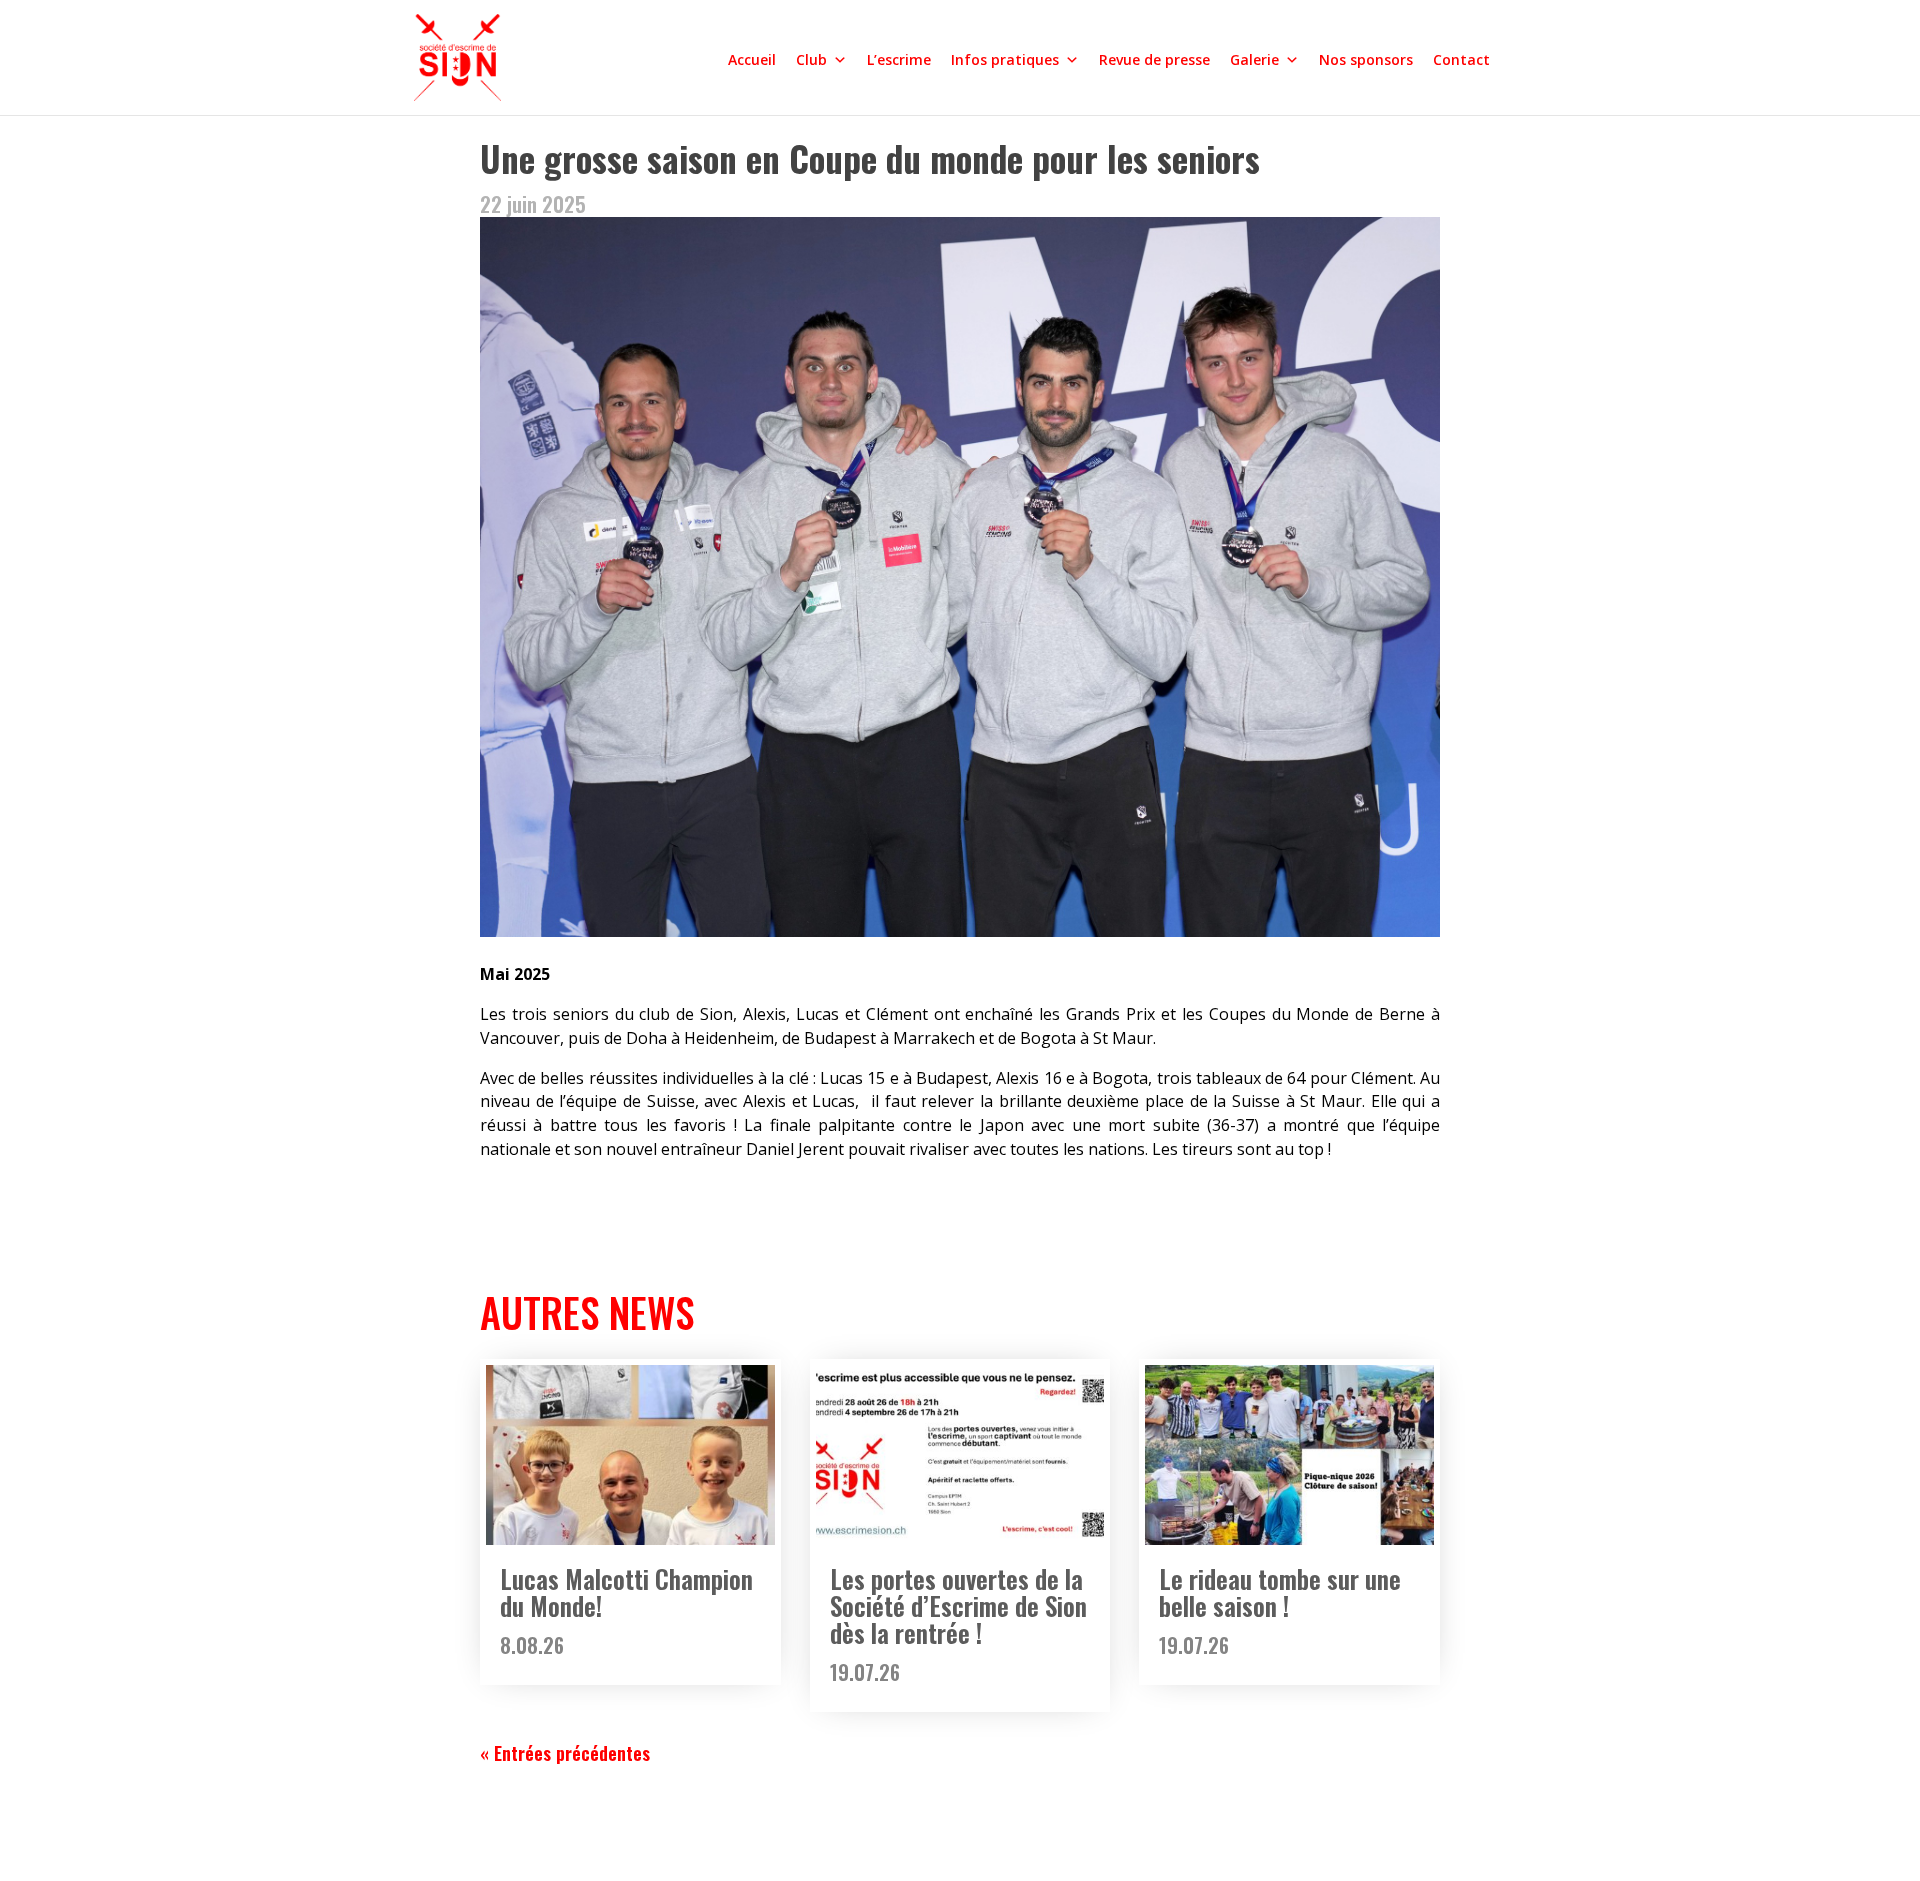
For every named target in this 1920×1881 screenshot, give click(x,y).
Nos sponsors (1366, 59)
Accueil (752, 59)
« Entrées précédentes (565, 1753)
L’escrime (899, 59)
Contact (1461, 59)
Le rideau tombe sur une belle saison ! (1280, 1592)
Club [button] (811, 59)
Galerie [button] (1254, 59)
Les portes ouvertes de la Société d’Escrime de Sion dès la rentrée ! (958, 1605)
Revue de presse (1154, 59)
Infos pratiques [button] (1005, 59)
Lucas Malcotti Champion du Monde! (626, 1592)
